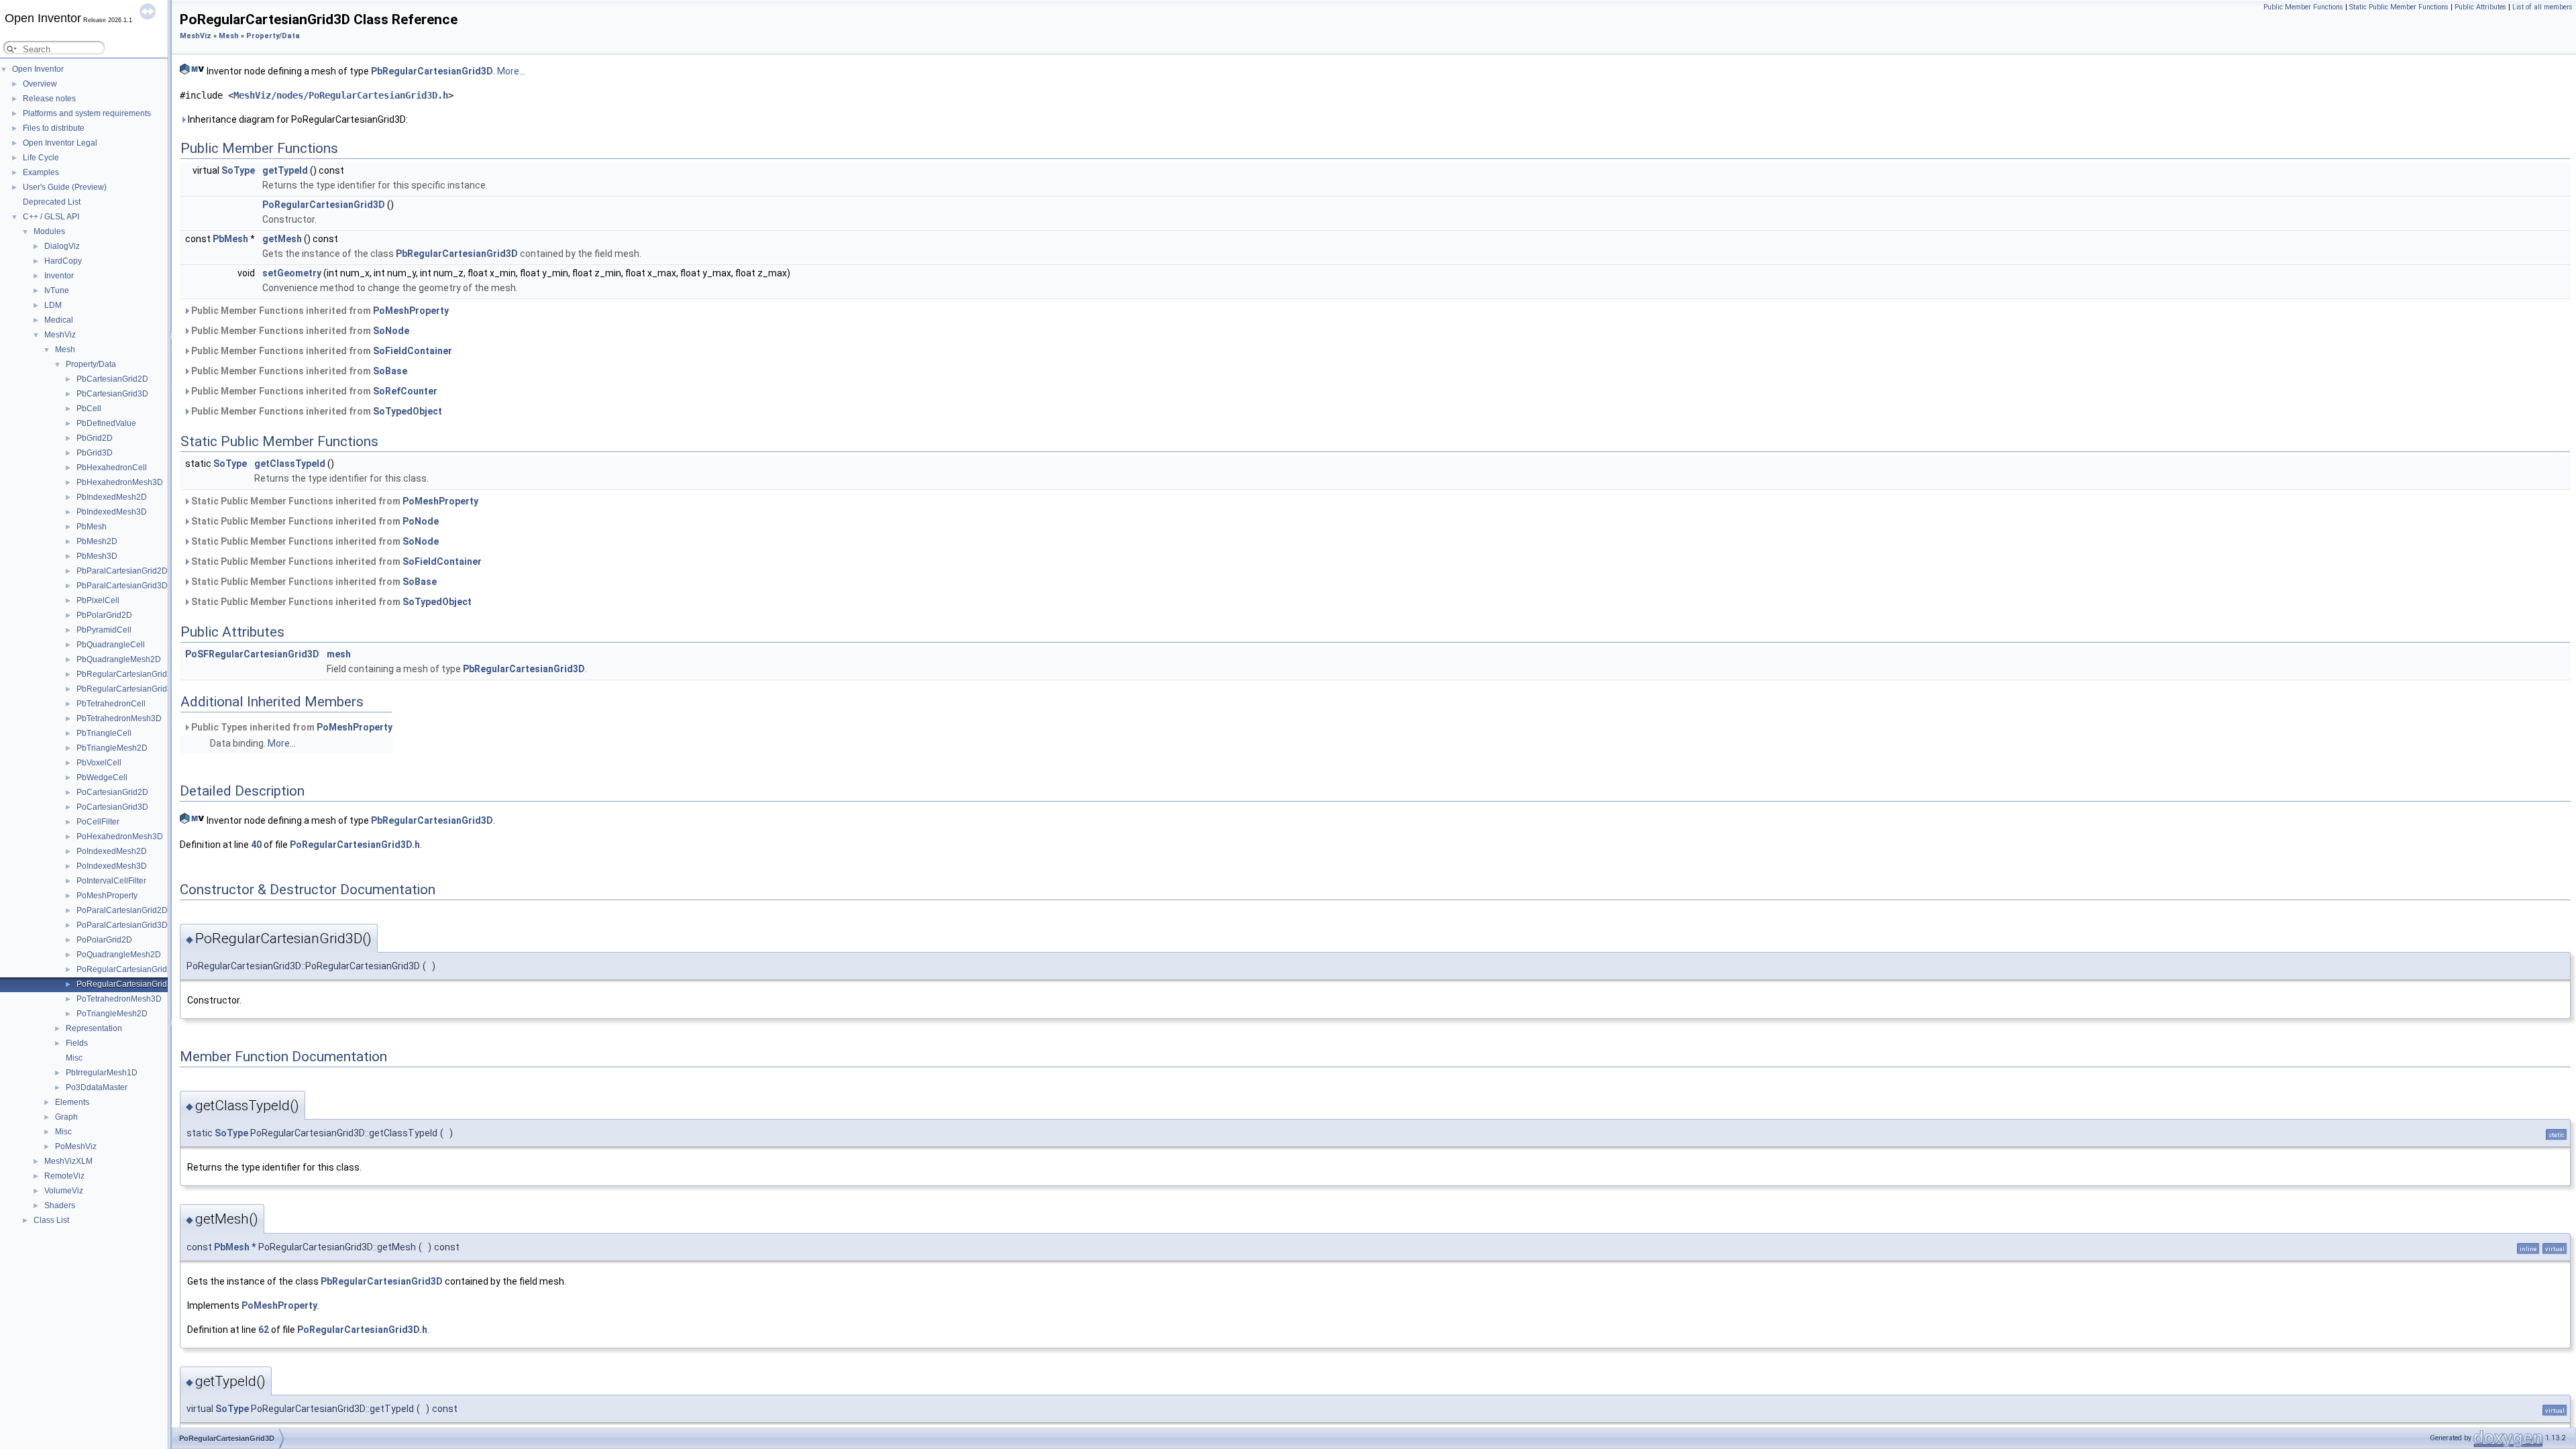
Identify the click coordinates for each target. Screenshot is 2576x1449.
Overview (40, 84)
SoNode (391, 331)
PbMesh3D (97, 556)
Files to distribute (54, 128)
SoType (238, 170)
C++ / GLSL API (51, 217)
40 (256, 845)
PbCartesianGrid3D (112, 394)
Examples (41, 172)
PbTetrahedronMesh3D (119, 718)
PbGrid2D (95, 438)
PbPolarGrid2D (104, 615)
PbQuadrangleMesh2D (119, 659)
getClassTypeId (290, 464)
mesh (339, 654)
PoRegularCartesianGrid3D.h (355, 845)
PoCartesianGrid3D (112, 807)
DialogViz (62, 246)
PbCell (89, 409)
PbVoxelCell (99, 763)
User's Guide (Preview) (65, 187)
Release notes (49, 99)
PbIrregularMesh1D (102, 1073)
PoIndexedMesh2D (112, 851)
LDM (53, 305)
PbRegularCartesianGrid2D (127, 674)
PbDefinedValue (106, 423)
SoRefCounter (405, 391)
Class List (51, 1220)
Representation (94, 1028)
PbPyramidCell (104, 630)
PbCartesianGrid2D (112, 379)
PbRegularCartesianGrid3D (127, 689)
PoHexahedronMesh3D (120, 837)
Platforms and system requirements (87, 113)
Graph (66, 1117)
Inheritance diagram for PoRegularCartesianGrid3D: (297, 119)
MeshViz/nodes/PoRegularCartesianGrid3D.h (341, 95)
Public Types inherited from (291, 727)
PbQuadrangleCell (111, 645)
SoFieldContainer (413, 351)
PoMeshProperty (107, 896)
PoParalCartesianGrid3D (122, 925)
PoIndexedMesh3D (112, 866)
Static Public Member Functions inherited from (334, 501)
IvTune (57, 290)
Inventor (59, 276)
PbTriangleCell (104, 733)
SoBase (390, 371)
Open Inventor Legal (60, 143)
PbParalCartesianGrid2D (122, 571)
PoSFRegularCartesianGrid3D (252, 654)
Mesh (65, 350)
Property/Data (91, 364)
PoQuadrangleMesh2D (119, 955)
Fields (77, 1043)
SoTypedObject (408, 411)
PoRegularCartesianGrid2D (127, 969)
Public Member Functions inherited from (319, 311)
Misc (74, 1058)
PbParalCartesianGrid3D (122, 586)
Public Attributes (2480, 7)
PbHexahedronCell (112, 468)
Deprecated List (52, 202)
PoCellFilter (98, 822)
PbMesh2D (97, 541)
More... (511, 71)
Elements (72, 1102)
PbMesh (92, 527)
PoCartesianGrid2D (112, 792)
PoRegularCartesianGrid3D (127, 984)
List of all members (2542, 7)
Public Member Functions (2303, 7)
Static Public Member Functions (2399, 7)
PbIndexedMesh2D (112, 497)
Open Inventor (38, 69)
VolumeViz (64, 1191)
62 (264, 1330)
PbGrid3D (95, 453)
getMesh (282, 239)
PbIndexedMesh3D (112, 512)
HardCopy (63, 261)
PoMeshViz (76, 1146)
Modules (49, 231)
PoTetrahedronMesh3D (119, 999)
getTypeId (285, 170)
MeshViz (60, 335)
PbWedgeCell (102, 777)
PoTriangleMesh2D (112, 1014)
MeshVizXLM (68, 1161)
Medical (59, 320)
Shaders (60, 1205)
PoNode (421, 521)
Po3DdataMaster (97, 1087)
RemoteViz (64, 1176)
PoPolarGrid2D (104, 940)
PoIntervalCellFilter (111, 881)
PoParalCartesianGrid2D (122, 910)
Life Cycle (41, 158)
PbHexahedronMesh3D (120, 482)
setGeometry (292, 273)
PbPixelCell (98, 600)
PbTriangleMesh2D (112, 748)
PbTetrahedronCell (111, 704)
